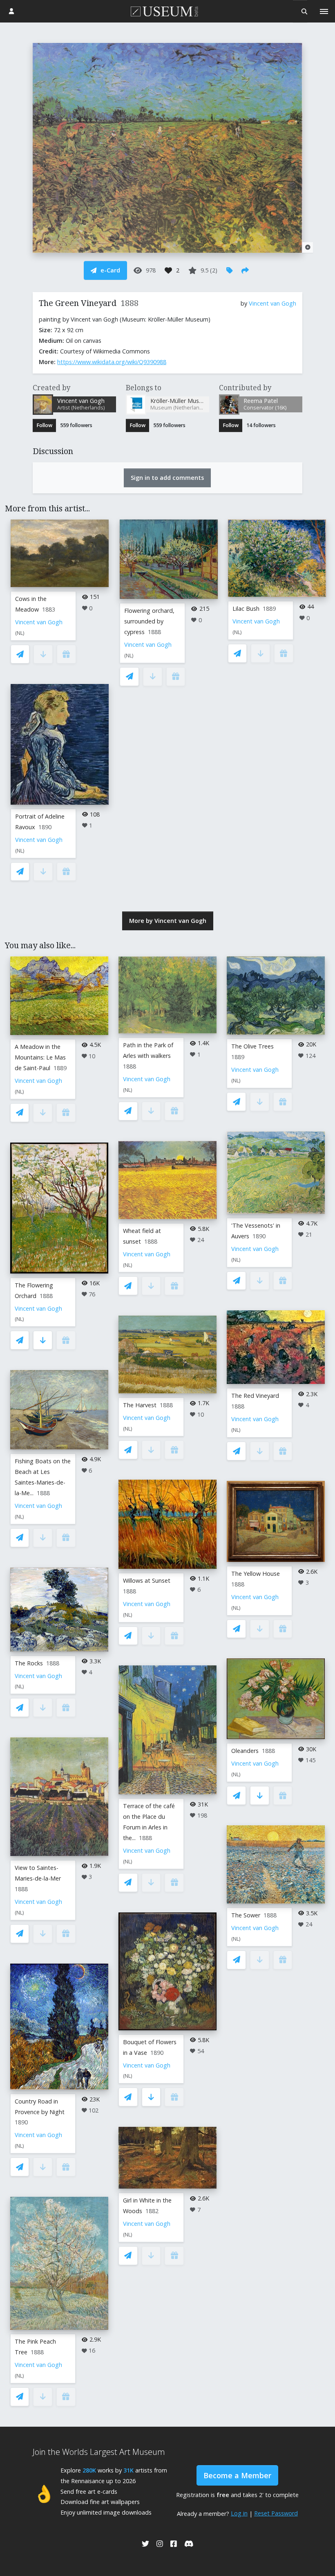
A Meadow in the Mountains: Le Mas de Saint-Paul (40, 1057)
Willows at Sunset (147, 1580)
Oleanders (245, 1751)
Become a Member (237, 2475)
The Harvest (140, 1405)
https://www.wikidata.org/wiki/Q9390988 (112, 362)
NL (20, 633)
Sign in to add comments (167, 478)
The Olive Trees (252, 1046)
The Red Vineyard (255, 1396)
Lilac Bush (246, 609)
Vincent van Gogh (272, 303)
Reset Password (276, 2513)
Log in (239, 2513)
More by (168, 921)
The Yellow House (256, 1574)
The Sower (246, 1915)
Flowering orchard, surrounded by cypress (149, 621)
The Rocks (29, 1663)
